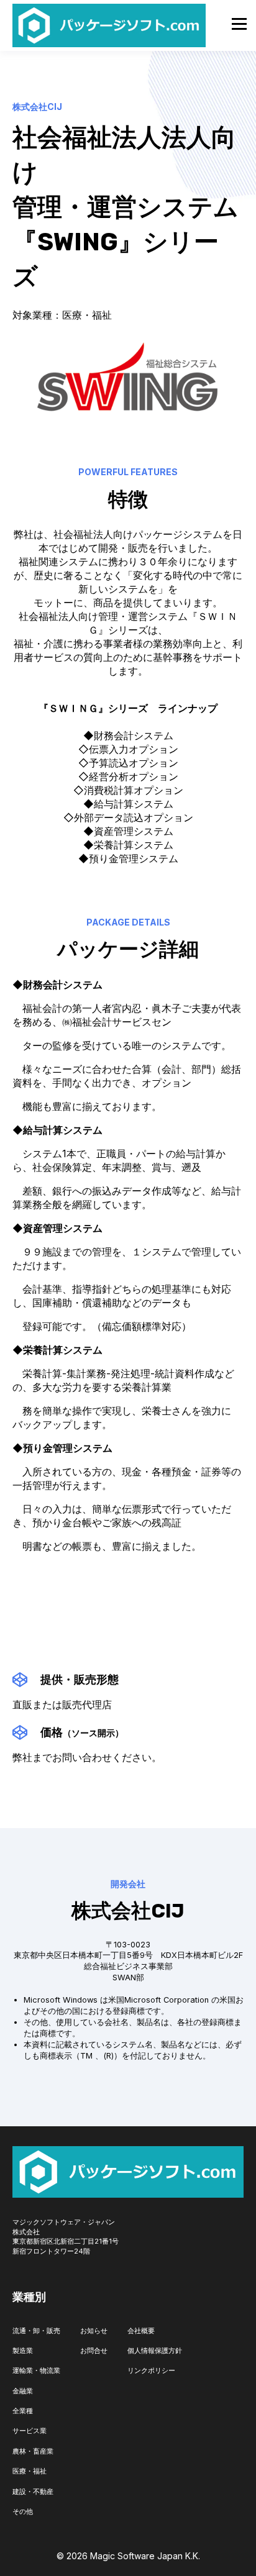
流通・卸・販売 (36, 2331)
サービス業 (30, 2431)
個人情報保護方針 (155, 2351)
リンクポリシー (151, 2370)
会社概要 (141, 2331)
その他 (23, 2511)
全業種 (23, 2411)
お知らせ (94, 2331)
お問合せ (94, 2351)
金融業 (23, 2391)
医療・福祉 (30, 2471)
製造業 (23, 2351)
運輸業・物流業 (36, 2370)
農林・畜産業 (33, 2451)
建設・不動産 (33, 2492)
